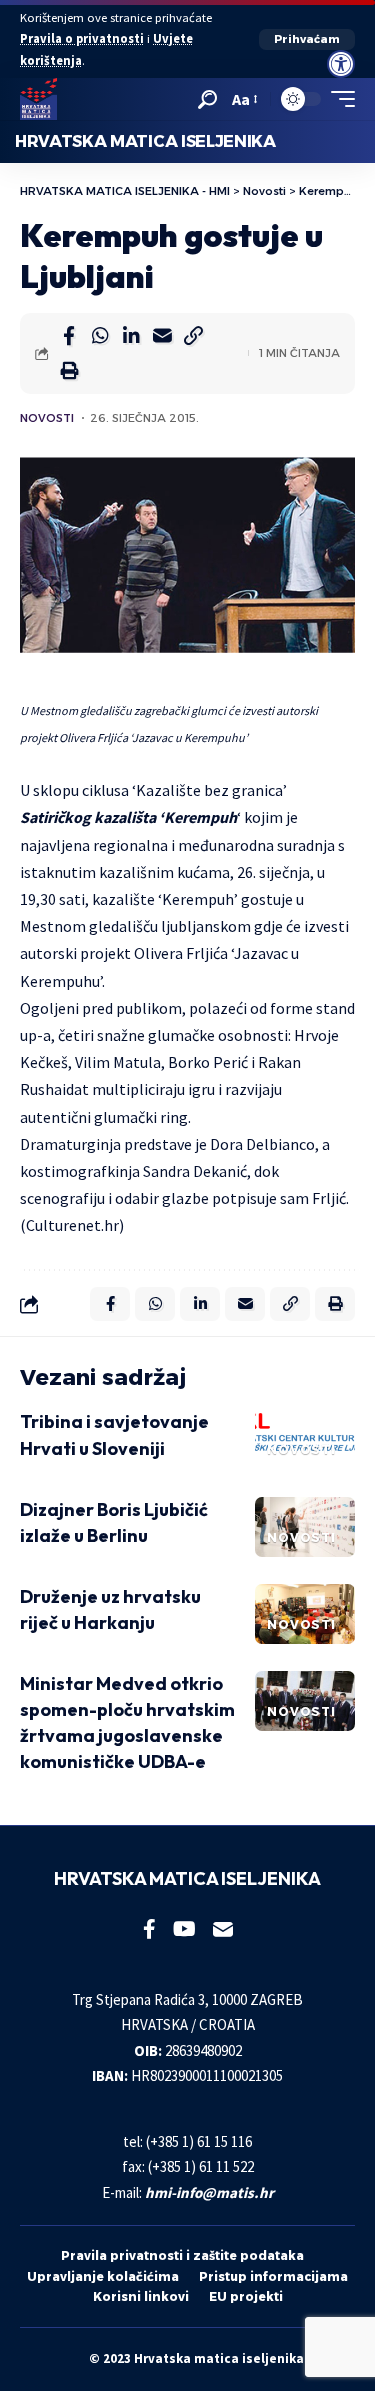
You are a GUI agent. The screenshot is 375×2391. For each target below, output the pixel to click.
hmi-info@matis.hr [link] (209, 2192)
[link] (341, 64)
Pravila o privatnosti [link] (82, 38)
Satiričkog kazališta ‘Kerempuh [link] (128, 817)
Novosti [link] (47, 418)
